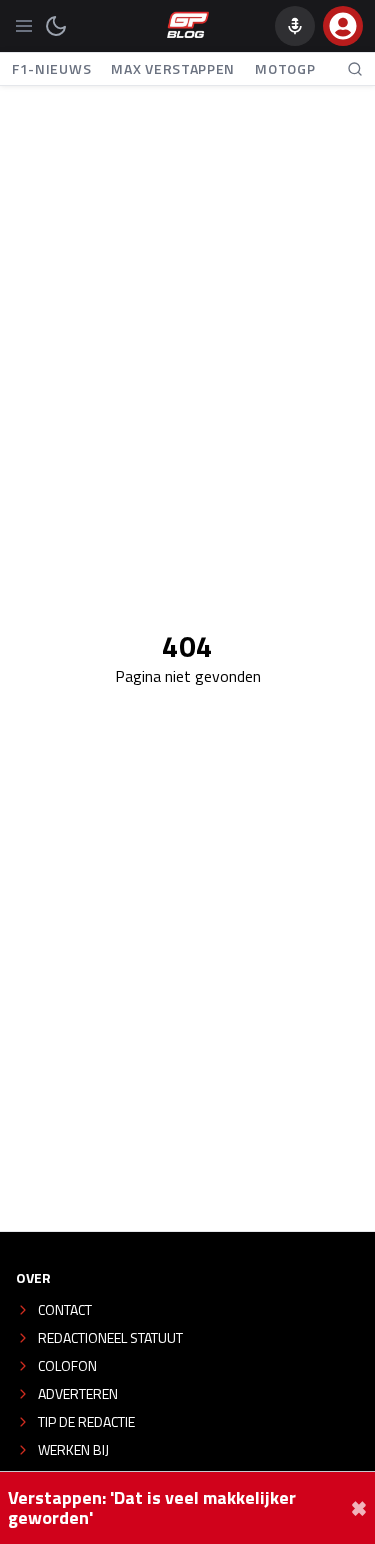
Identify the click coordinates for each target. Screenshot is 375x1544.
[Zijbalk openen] (24, 26)
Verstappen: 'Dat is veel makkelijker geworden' (152, 1508)
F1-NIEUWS (51, 68)
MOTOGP (285, 68)
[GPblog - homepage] (188, 26)
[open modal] (343, 26)
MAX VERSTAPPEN (173, 68)
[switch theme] (56, 26)
